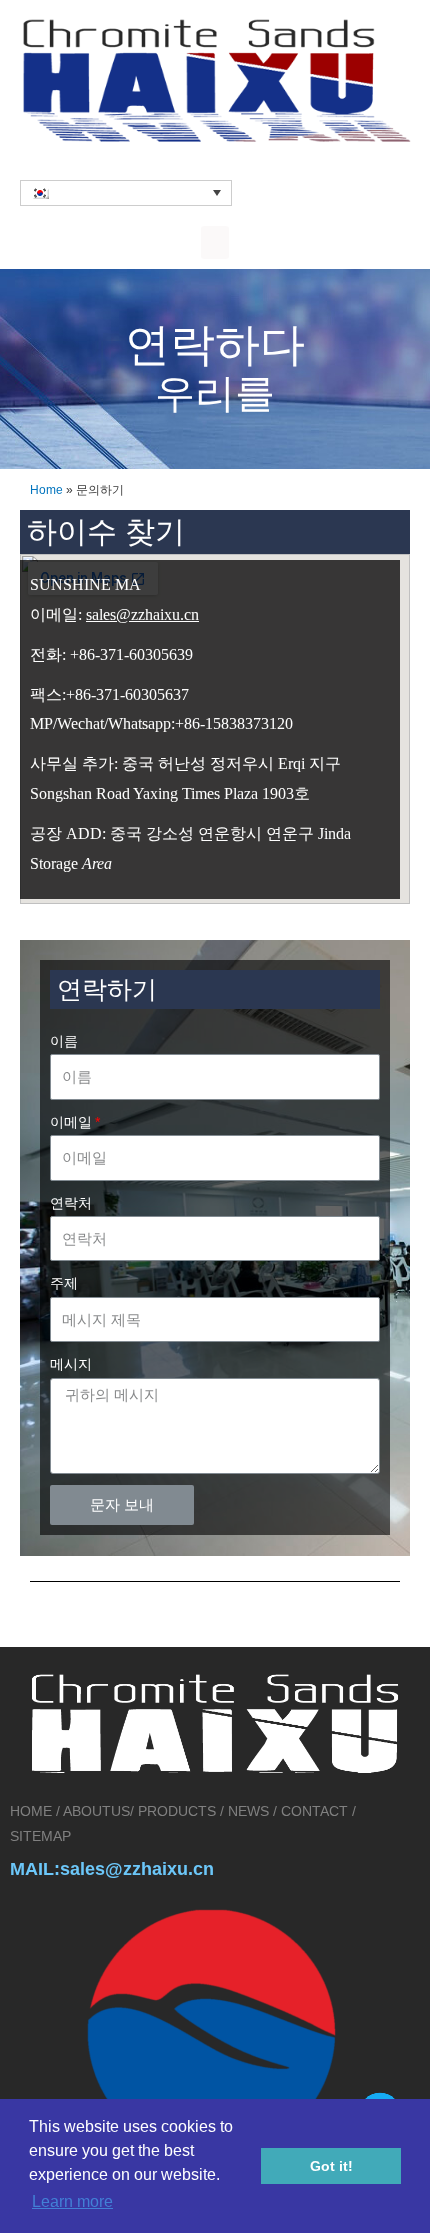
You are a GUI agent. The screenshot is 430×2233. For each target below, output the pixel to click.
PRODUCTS (177, 1811)
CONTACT (314, 1811)
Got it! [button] (331, 2166)
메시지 (71, 1364)
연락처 (71, 1203)
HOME (33, 1811)
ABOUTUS (96, 1811)
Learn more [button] (72, 2201)
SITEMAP (40, 1836)
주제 (64, 1283)
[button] (215, 242)
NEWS (248, 1811)
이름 (64, 1041)
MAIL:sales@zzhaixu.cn (112, 1868)
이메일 (71, 1122)
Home (46, 489)
